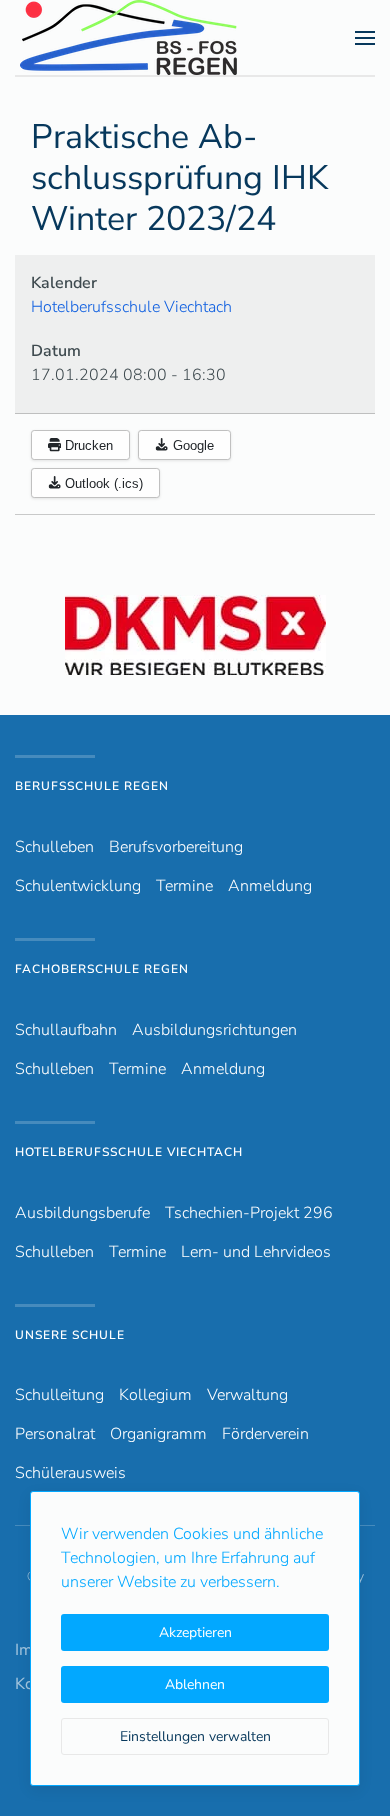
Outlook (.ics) (102, 483)
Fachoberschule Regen (102, 969)
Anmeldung (270, 886)
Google (191, 445)
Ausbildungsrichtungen (214, 1030)
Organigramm (158, 1434)
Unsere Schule (70, 1335)
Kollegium (155, 1395)
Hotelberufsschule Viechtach (131, 307)
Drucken (87, 445)
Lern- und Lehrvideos (256, 1252)
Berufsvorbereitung (176, 847)
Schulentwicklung (78, 886)
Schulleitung (59, 1395)
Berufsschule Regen (92, 786)
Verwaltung (247, 1395)
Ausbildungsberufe (82, 1213)
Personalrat (55, 1434)
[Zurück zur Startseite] (164, 37)
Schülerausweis (70, 1473)
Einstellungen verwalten (195, 1736)
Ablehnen (195, 1684)
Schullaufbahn (66, 1030)
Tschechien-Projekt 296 (249, 1213)
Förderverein (265, 1434)
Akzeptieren (195, 1632)
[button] (365, 38)
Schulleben (54, 847)
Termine (184, 886)
